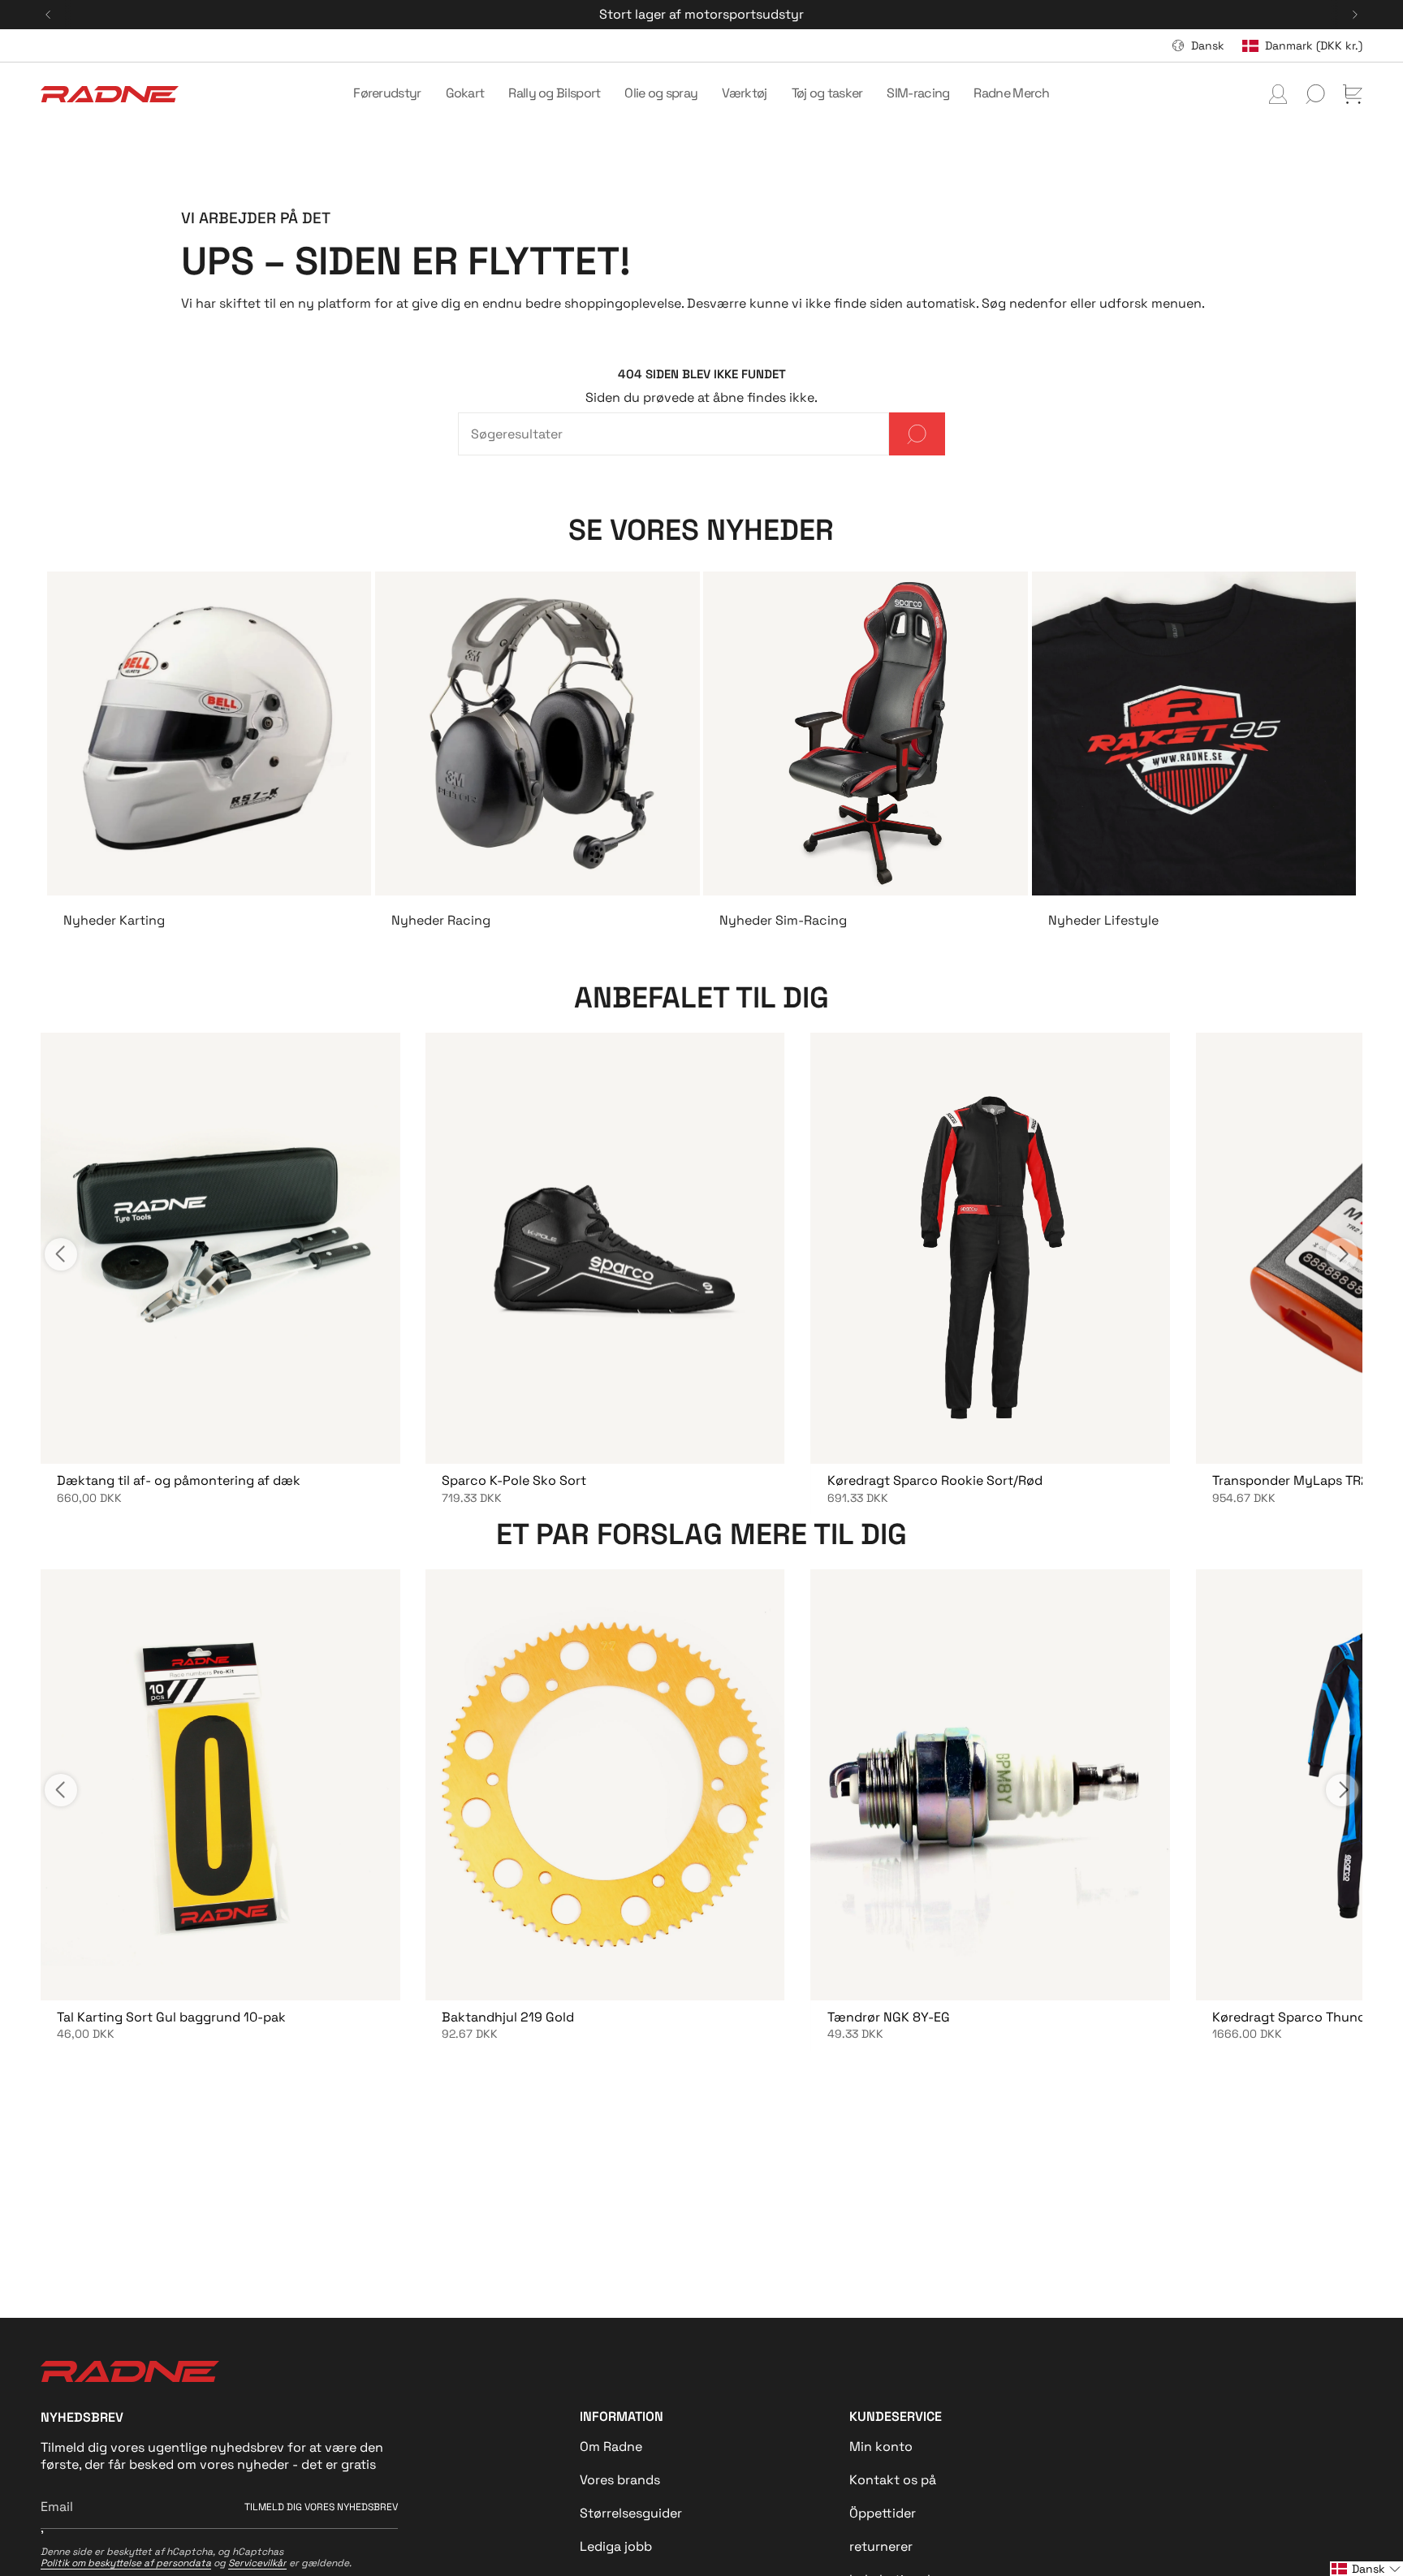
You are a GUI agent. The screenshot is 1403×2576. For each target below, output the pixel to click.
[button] (387, 94)
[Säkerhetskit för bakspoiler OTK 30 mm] (220, 1248)
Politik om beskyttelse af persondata (126, 2563)
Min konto (881, 2447)
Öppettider (883, 2513)
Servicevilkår (257, 2563)
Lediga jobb (616, 2546)
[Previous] (48, 15)
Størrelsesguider (631, 2513)
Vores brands (620, 2480)
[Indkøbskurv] (1353, 94)
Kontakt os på (893, 2480)
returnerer (881, 2546)
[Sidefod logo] (130, 2371)
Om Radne (611, 2447)
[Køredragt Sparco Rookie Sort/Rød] (991, 1248)
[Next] (1355, 15)
